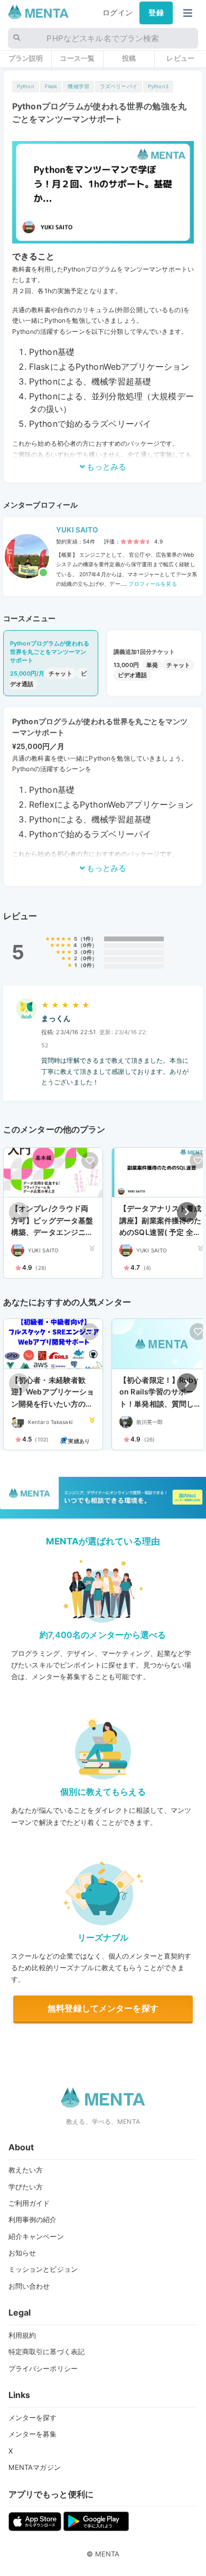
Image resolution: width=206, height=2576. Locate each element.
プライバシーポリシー (43, 2368)
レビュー (180, 58)
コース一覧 (77, 58)
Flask (51, 86)
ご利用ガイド (29, 2203)
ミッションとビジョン (43, 2269)
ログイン (118, 13)
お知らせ (22, 2253)
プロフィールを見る (152, 584)
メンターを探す (33, 2418)
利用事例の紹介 (33, 2219)
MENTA (107, 2554)
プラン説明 (26, 58)
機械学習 (78, 86)
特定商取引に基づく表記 (47, 2352)
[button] (187, 1212)
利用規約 (22, 2335)
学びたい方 (26, 2187)
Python (26, 86)
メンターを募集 (33, 2434)
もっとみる (106, 467)
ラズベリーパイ (119, 86)
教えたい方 (26, 2170)
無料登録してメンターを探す (103, 2008)
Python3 (158, 86)
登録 (156, 13)
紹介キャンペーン (36, 2236)
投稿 (129, 58)
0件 (87, 945)
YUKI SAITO (77, 530)
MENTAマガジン (35, 2467)
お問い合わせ (29, 2286)
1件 (87, 939)
